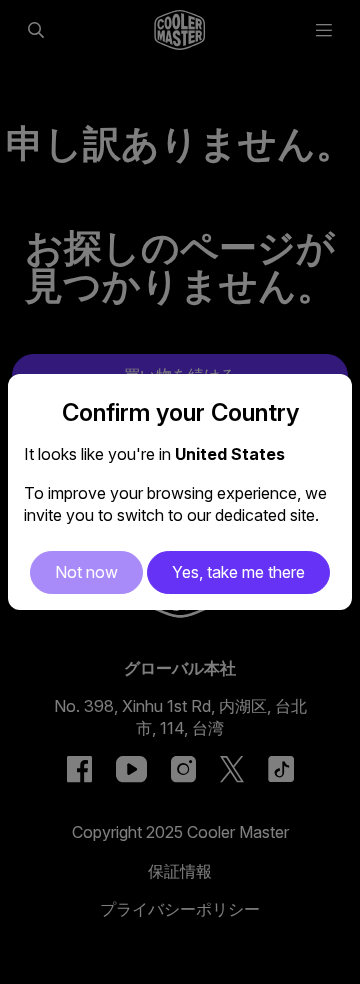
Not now (86, 572)
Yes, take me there (238, 572)
